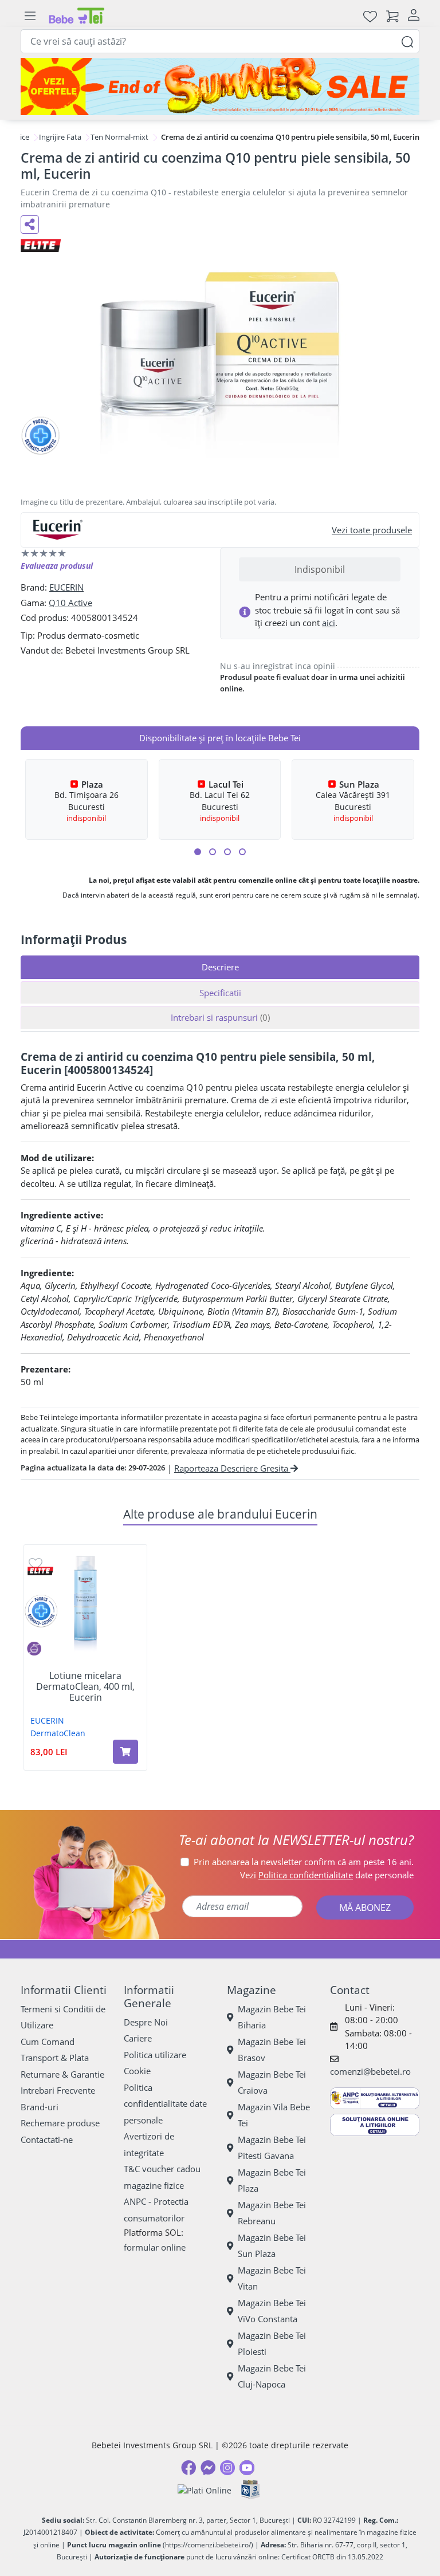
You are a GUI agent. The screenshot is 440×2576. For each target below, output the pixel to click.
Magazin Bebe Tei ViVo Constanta (272, 2311)
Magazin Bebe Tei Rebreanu (272, 2213)
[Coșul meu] (392, 16)
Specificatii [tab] (220, 993)
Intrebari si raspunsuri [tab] (220, 1017)
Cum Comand (48, 2042)
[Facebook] (188, 2468)
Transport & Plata (55, 2058)
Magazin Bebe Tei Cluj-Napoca (272, 2376)
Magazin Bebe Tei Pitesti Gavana (272, 2148)
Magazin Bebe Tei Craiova (272, 2083)
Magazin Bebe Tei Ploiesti (272, 2344)
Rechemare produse (60, 2123)
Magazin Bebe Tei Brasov (272, 2050)
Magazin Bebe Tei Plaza (272, 2180)
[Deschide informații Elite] (40, 1571)
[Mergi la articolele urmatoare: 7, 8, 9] (227, 852)
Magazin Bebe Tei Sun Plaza (272, 2246)
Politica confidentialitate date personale (165, 2104)
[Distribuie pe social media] (30, 225)
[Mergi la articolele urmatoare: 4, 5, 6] (213, 852)
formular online (155, 2247)
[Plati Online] (205, 2490)
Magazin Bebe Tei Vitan (272, 2278)
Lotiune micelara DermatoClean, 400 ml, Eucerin (85, 1687)
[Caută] (407, 41)
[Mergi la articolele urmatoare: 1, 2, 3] (198, 852)
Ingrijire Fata (60, 137)
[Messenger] (208, 2468)
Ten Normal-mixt (119, 137)
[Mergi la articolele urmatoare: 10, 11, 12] (242, 852)
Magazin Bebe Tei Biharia (272, 2017)
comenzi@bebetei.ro (370, 2071)
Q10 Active (70, 603)
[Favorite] (370, 16)
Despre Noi (146, 2022)
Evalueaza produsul (57, 566)
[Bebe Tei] (77, 16)
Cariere (138, 2038)
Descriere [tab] (220, 967)
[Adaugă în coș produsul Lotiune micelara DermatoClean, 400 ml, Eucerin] (125, 1752)
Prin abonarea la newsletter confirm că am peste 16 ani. (304, 1862)
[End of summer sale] (220, 86)
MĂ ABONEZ (365, 1908)
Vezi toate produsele (372, 530)
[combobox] (220, 41)
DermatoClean (58, 1733)
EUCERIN (66, 587)
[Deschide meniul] (30, 16)
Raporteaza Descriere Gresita (232, 1468)
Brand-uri (40, 2107)
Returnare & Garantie (62, 2074)
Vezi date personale (327, 1875)
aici (329, 623)
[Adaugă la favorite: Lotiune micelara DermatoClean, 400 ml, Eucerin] (36, 1563)
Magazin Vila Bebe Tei (274, 2115)
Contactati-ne (47, 2140)
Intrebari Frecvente (58, 2090)
